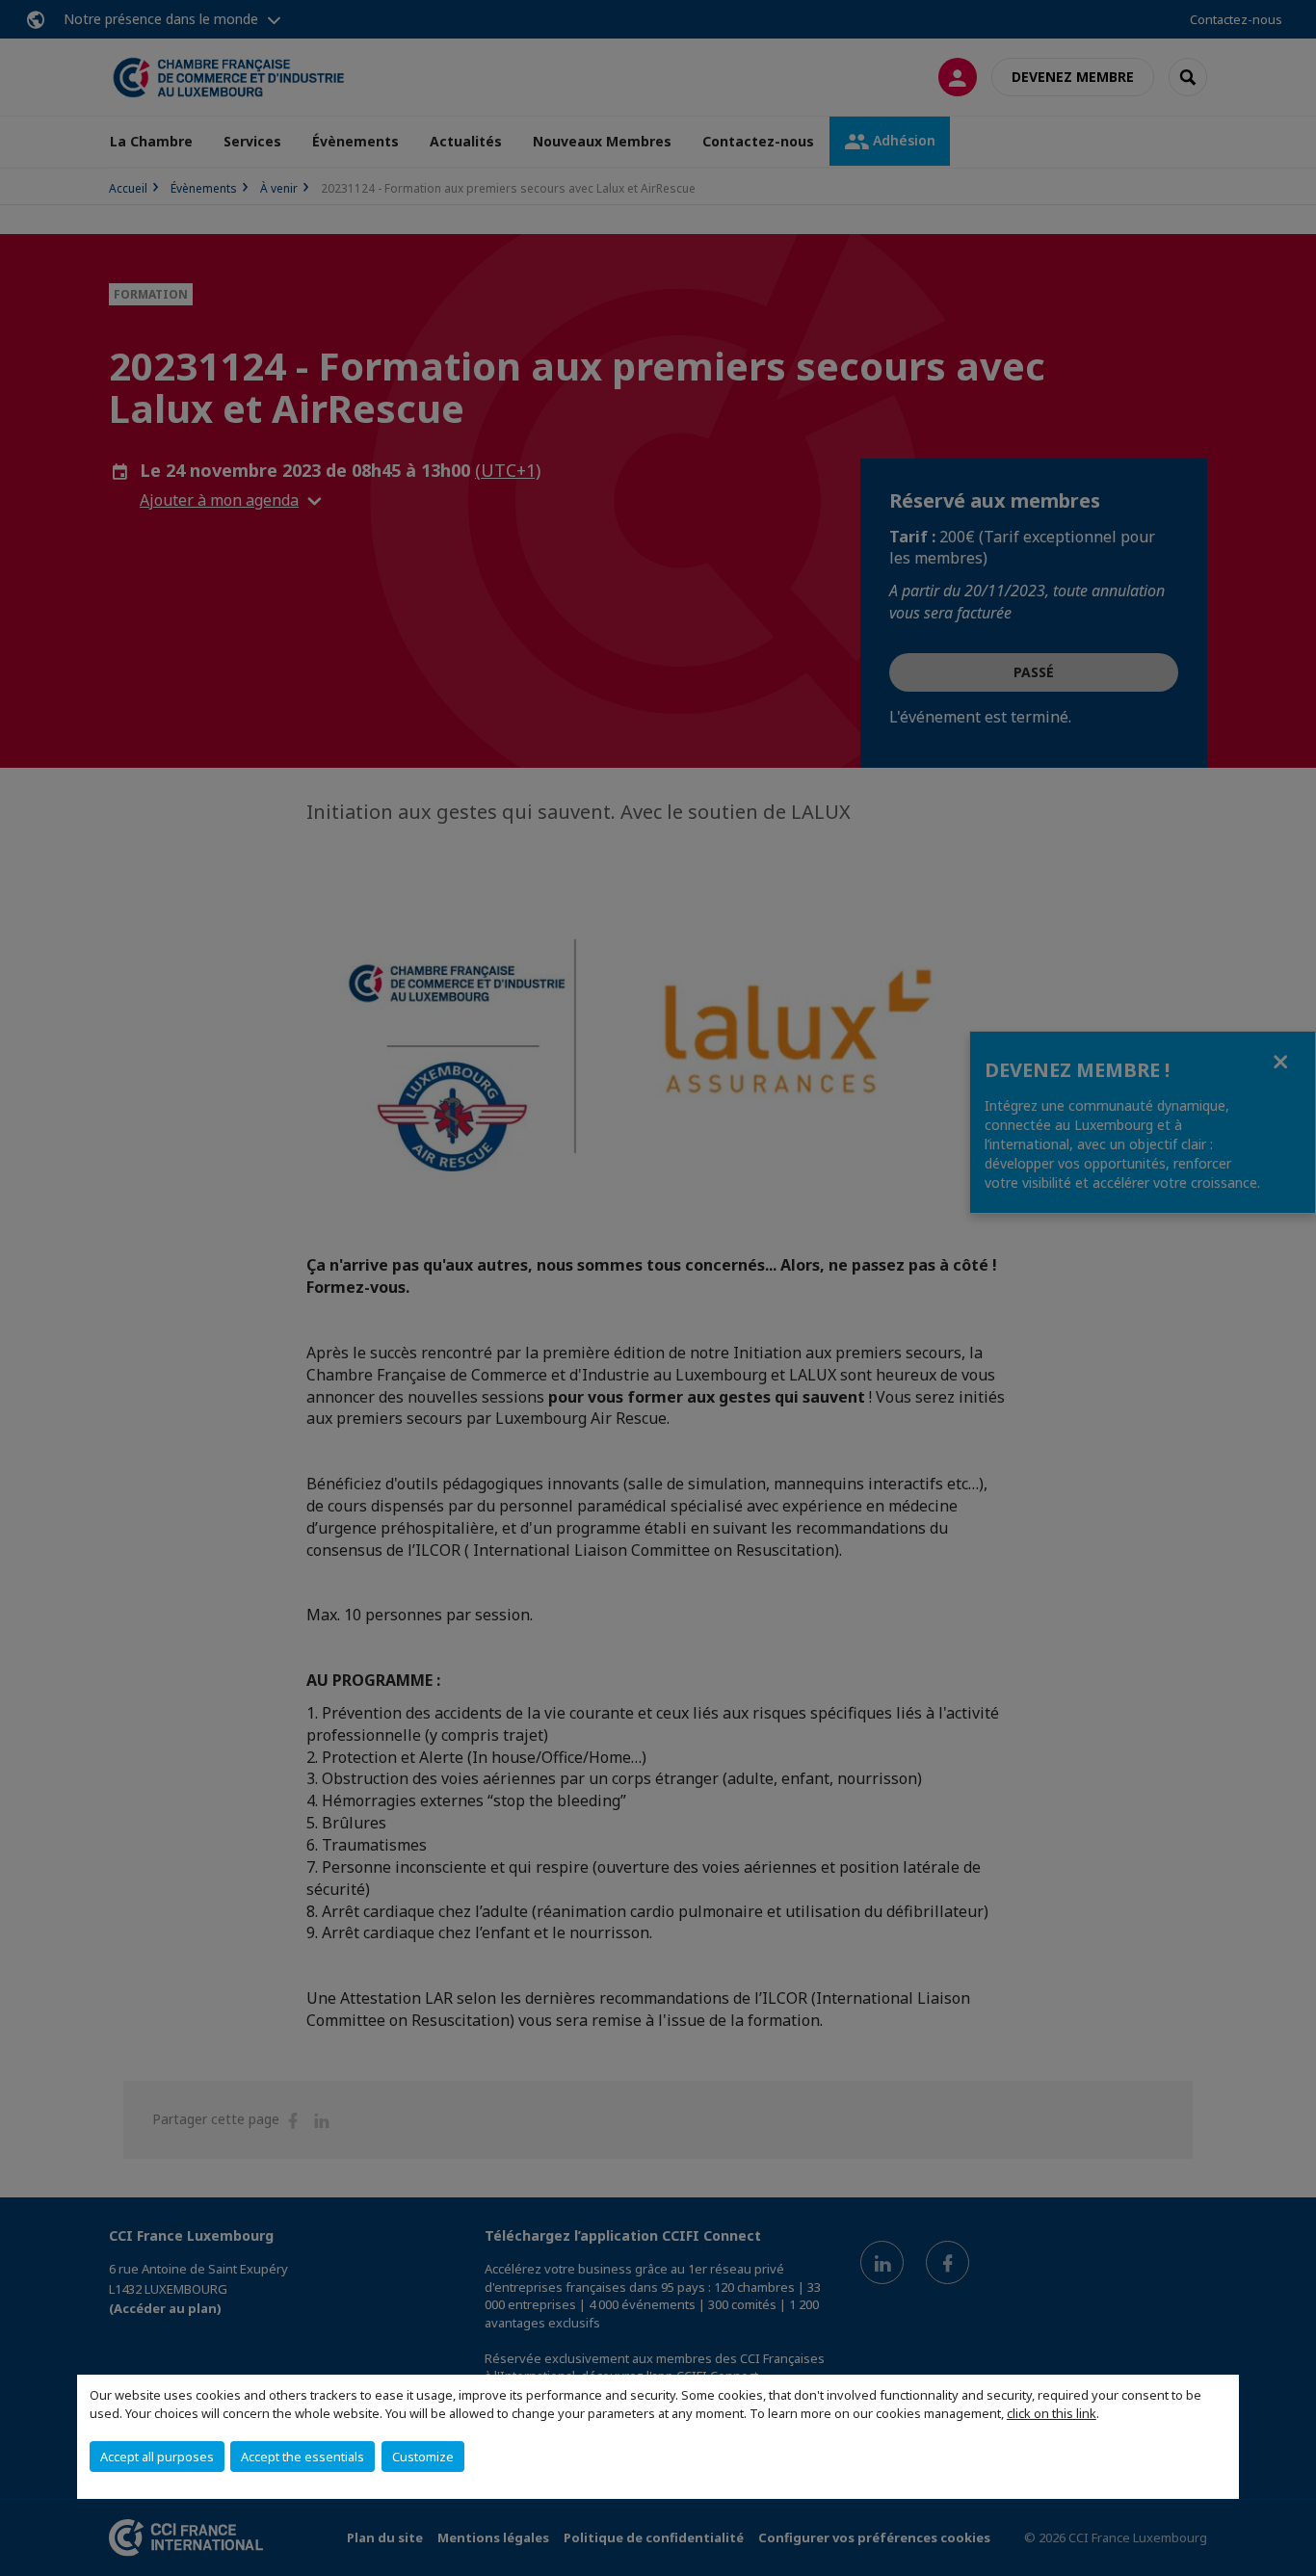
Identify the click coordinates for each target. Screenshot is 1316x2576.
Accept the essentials (303, 2457)
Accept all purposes (157, 2457)
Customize (423, 2457)
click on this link (1052, 2413)
